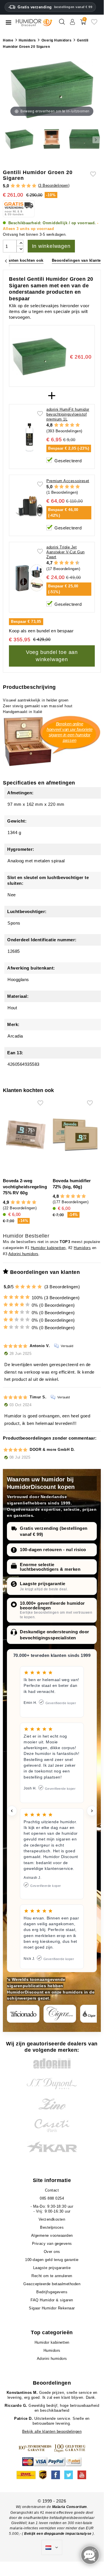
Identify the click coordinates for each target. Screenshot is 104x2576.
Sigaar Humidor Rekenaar (52, 2308)
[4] (29, 186)
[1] (13, 186)
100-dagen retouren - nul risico (53, 1550)
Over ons (52, 2252)
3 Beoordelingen (54, 185)
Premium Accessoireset (68, 481)
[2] (18, 186)
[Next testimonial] (92, 1811)
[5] (34, 186)
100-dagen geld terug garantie (52, 2260)
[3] (23, 186)
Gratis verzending (55, 7)
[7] (69, 563)
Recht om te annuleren (52, 2276)
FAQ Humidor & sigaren (52, 2300)
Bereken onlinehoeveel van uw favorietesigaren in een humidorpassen (70, 732)
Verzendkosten (52, 2219)
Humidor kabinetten (48, 1248)
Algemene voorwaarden (52, 2235)
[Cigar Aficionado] (23, 2014)
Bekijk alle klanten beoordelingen (52, 2431)
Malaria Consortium (70, 2507)
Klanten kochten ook (24, 260)
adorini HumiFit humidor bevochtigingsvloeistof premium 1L (68, 414)
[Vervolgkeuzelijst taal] (52, 2547)
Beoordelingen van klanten (78, 260)
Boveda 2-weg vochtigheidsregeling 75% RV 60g (25, 1187)
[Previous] (6, 261)
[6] (67, 563)
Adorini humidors (23, 1254)
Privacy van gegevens (52, 2244)
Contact (52, 2190)
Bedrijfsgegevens (52, 2292)
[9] (75, 563)
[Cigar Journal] (60, 2014)
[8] (72, 563)
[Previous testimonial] (12, 1811)
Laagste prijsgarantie (43, 1584)
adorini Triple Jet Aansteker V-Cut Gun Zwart (66, 552)
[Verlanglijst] (94, 24)
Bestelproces (52, 2227)
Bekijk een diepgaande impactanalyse (58, 2534)
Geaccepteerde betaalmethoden (52, 2284)
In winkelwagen (51, 246)
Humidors (82, 1248)
